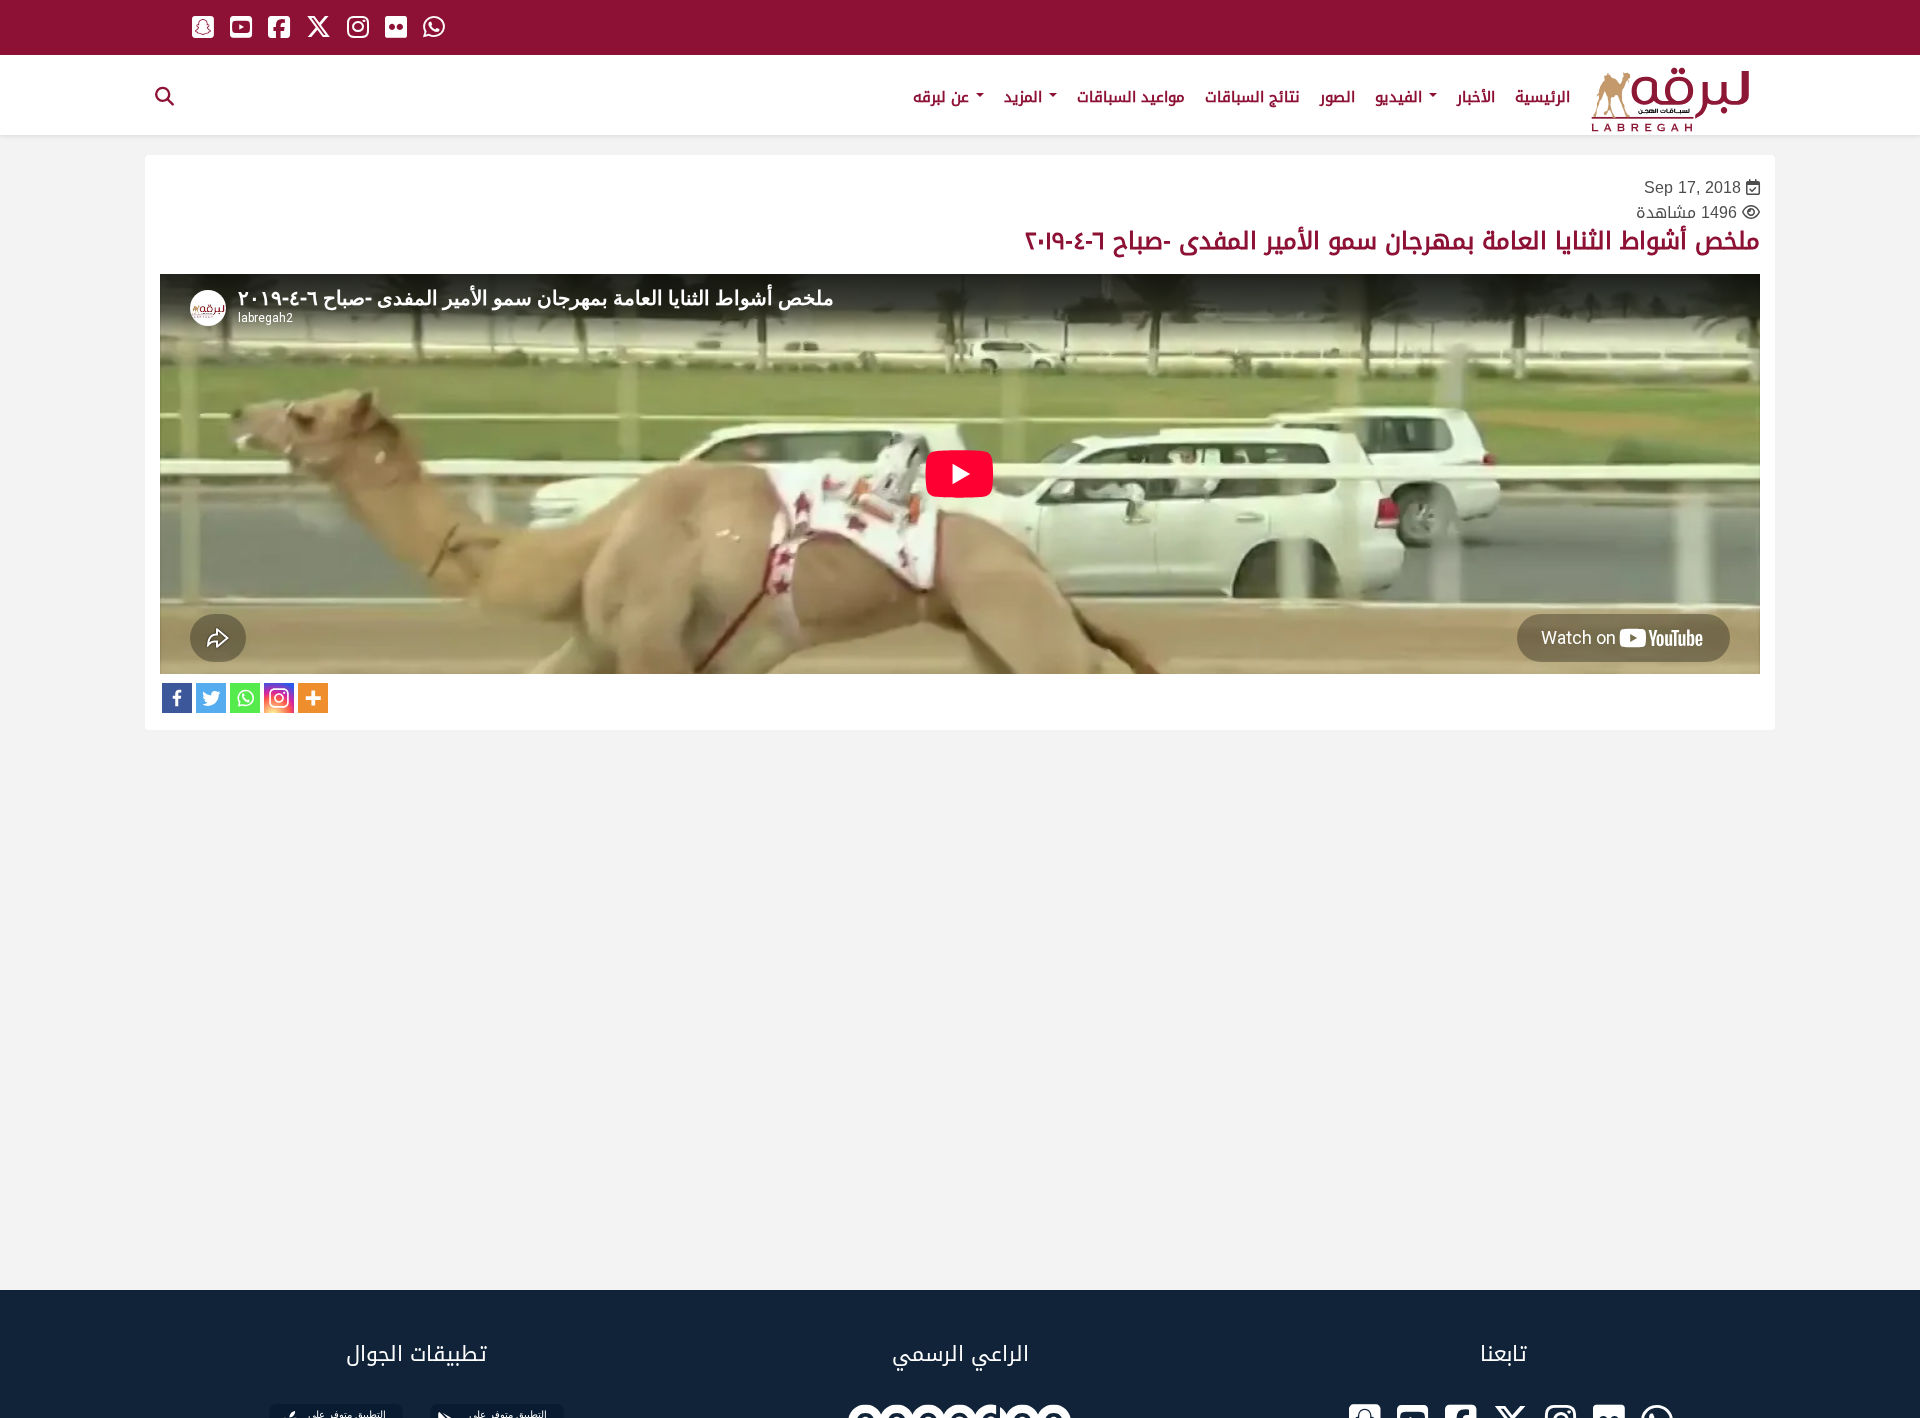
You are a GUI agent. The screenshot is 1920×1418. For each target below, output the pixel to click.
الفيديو (1401, 97)
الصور (1337, 97)
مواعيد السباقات (1131, 97)
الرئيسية (1542, 97)
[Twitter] (211, 698)
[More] (313, 698)
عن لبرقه (943, 97)
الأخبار (1476, 97)
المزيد (1025, 97)
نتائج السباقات (1252, 97)
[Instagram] (279, 698)
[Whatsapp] (245, 698)
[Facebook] (177, 698)
